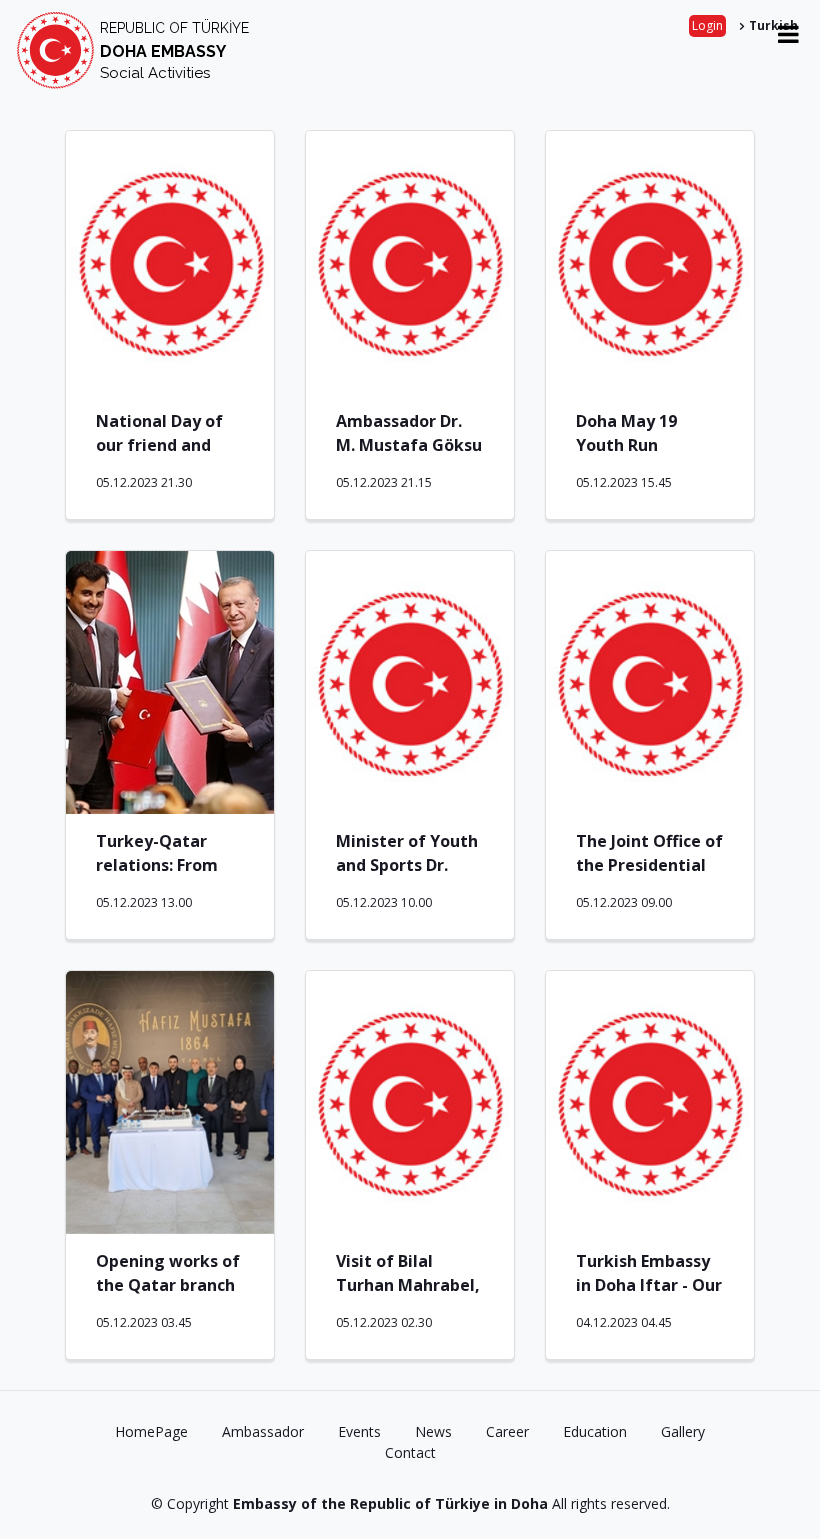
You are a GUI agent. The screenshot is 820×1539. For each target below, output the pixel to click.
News (433, 1431)
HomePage (151, 1431)
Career (507, 1431)
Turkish (773, 25)
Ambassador (263, 1431)
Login (707, 25)
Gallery (683, 1431)
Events (359, 1431)
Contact (410, 1452)
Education (595, 1431)
